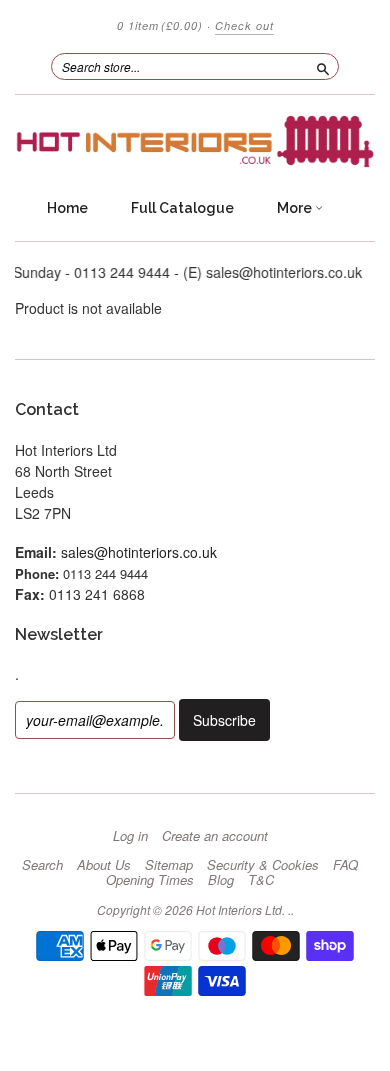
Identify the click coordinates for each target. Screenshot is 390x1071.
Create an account (215, 836)
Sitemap (169, 865)
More (296, 208)
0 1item (160, 25)
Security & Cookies (263, 865)
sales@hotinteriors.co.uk (139, 552)
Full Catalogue (182, 208)
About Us (104, 865)
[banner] (195, 141)
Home (67, 208)
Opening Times (150, 880)
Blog (221, 880)
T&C (261, 880)
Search (42, 865)
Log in (130, 836)
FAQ (345, 865)
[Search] (323, 66)
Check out (244, 25)
